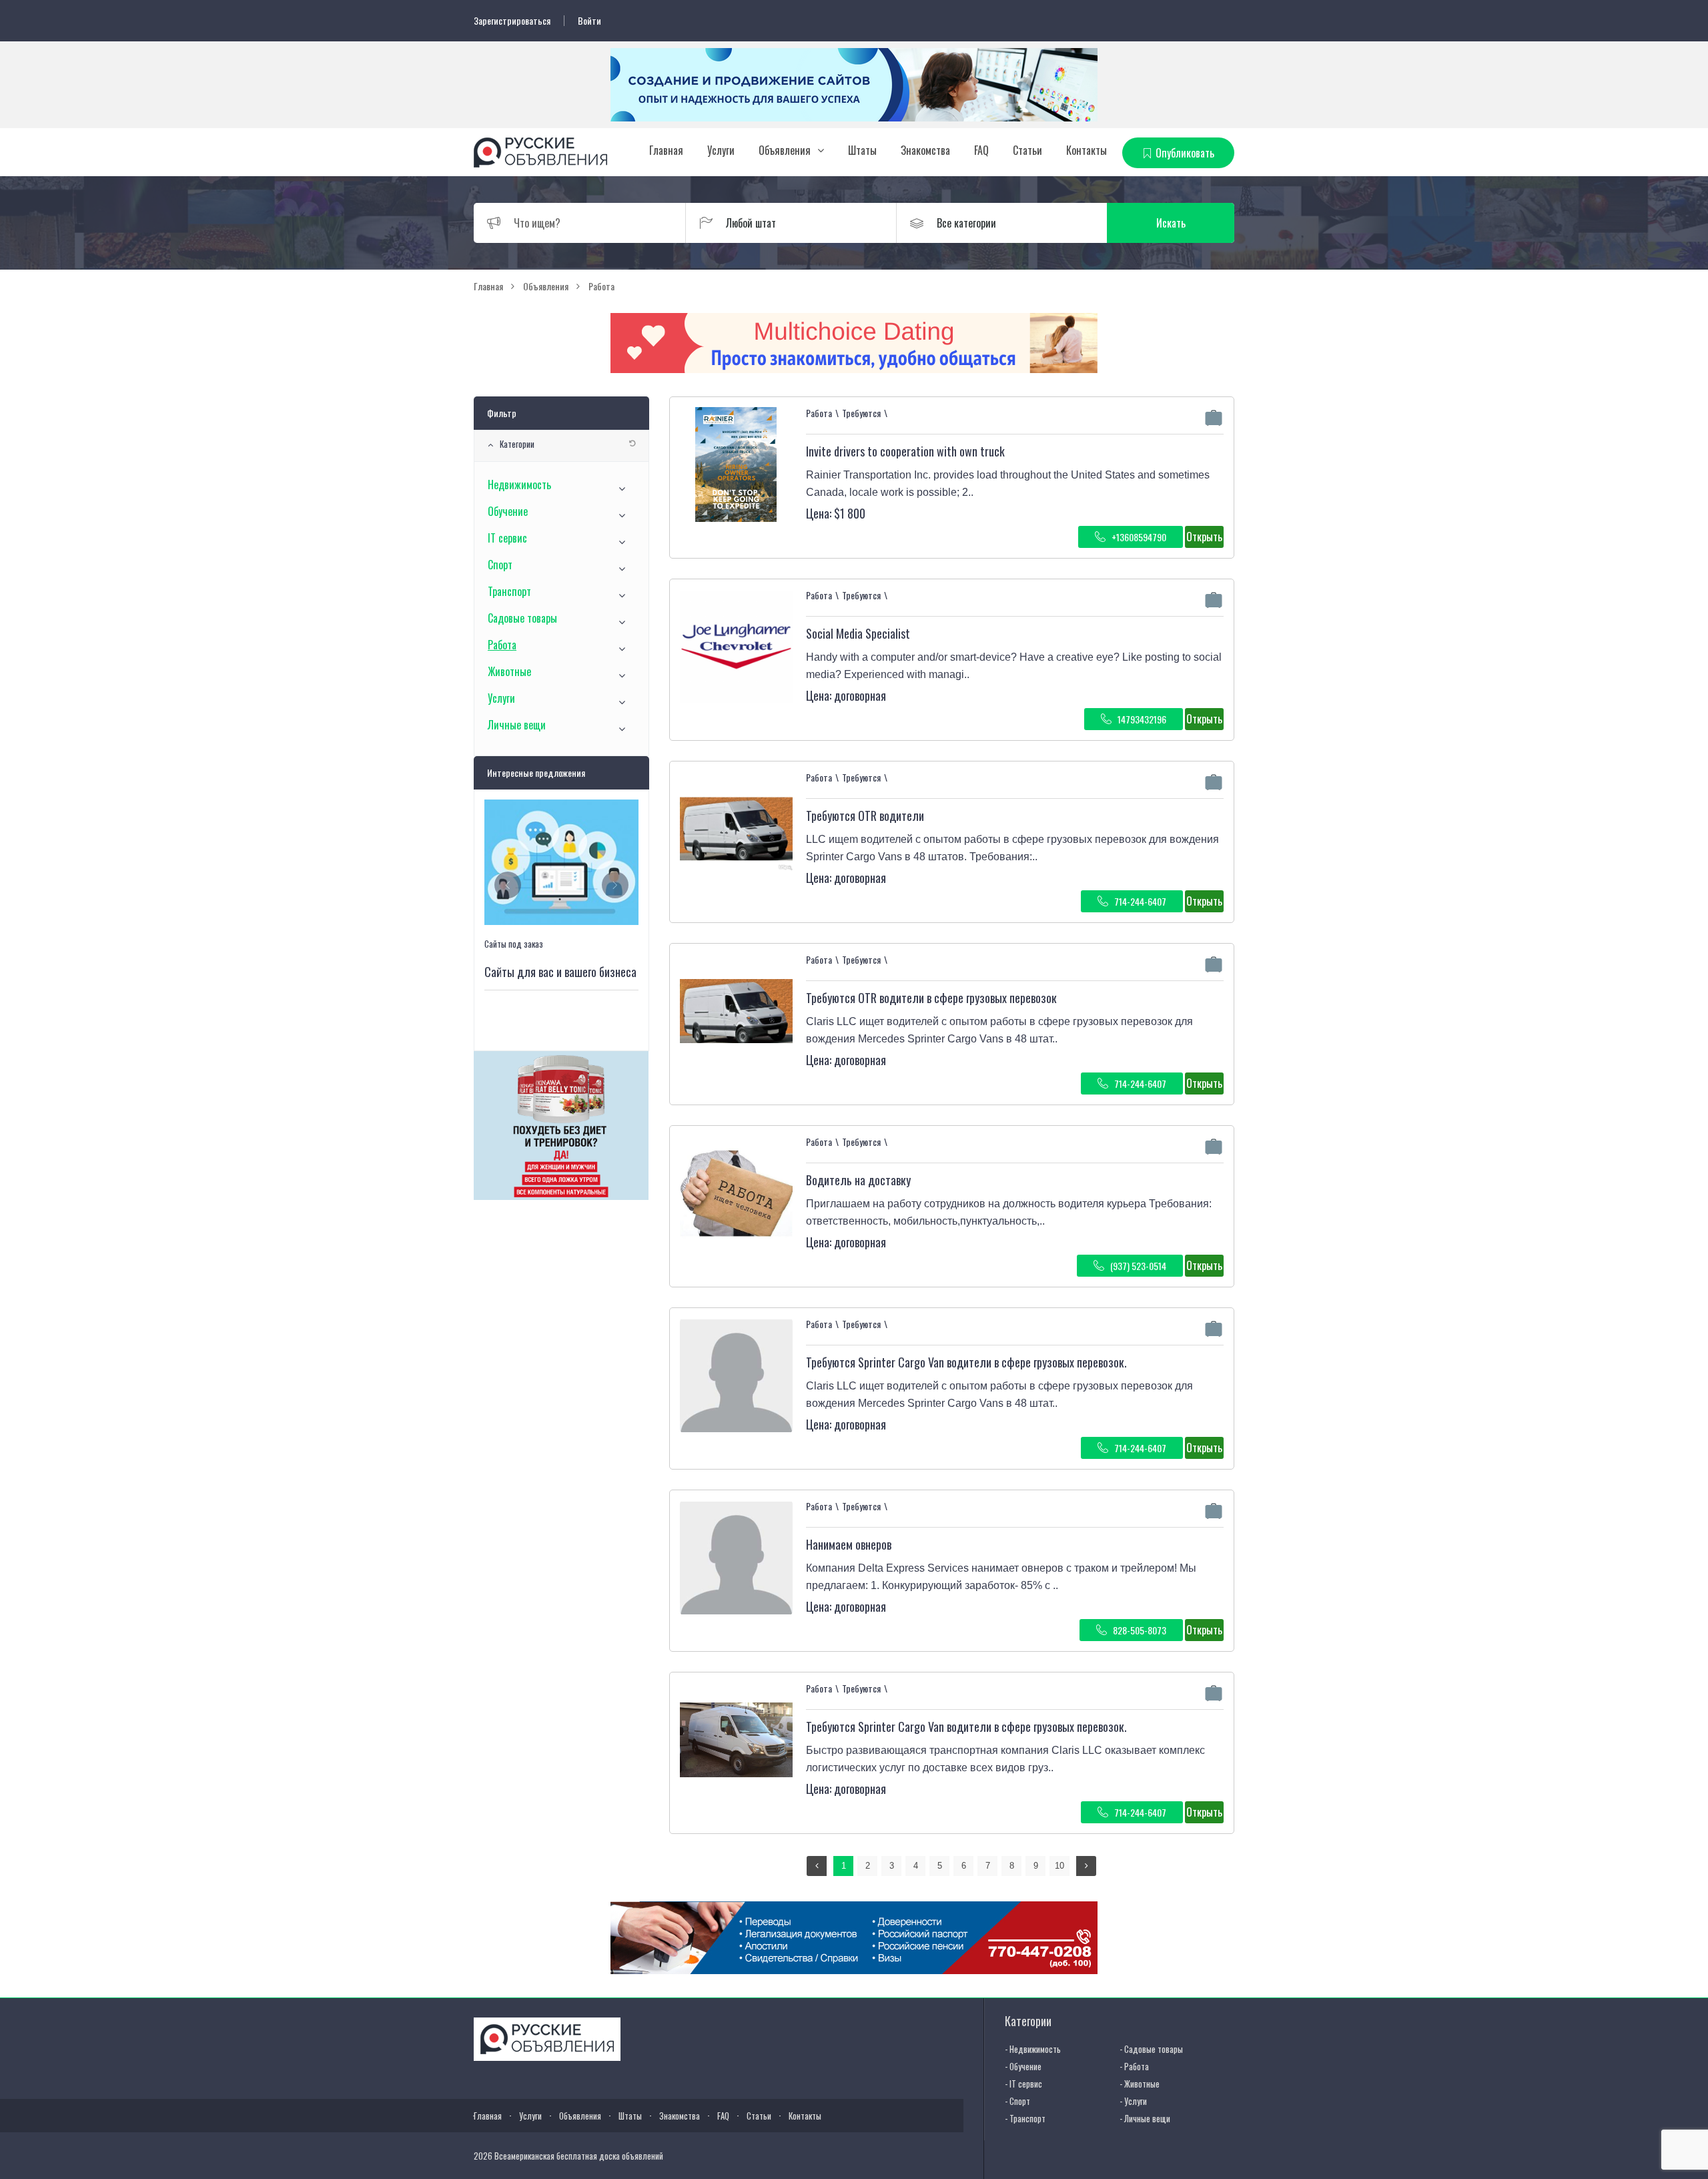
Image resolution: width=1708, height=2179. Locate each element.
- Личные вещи (1145, 2118)
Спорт (500, 565)
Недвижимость (519, 485)
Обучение (508, 511)
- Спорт (1017, 2101)
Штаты (862, 150)
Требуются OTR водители (865, 816)
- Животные (1140, 2084)
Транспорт (509, 591)
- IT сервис (1023, 2084)
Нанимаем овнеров (849, 1544)
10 (1059, 1866)
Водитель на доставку (858, 1180)
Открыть (1204, 537)
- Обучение (1023, 2066)
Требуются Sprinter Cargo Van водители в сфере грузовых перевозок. (966, 1362)
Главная (666, 150)
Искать (1171, 223)
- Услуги (1133, 2101)
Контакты (1087, 150)
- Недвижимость (1033, 2049)
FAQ (981, 150)
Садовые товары (522, 618)
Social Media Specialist (858, 633)
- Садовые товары (1151, 2049)
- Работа (1134, 2066)
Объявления (785, 150)
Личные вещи (517, 725)
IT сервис (507, 538)
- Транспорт (1025, 2118)
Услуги (721, 150)
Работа (502, 645)
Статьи (1027, 150)
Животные (509, 671)
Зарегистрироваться (512, 21)
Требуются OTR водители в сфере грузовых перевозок (931, 998)
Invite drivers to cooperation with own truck (905, 451)
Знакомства (925, 150)
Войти (589, 21)
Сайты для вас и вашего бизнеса (560, 972)
